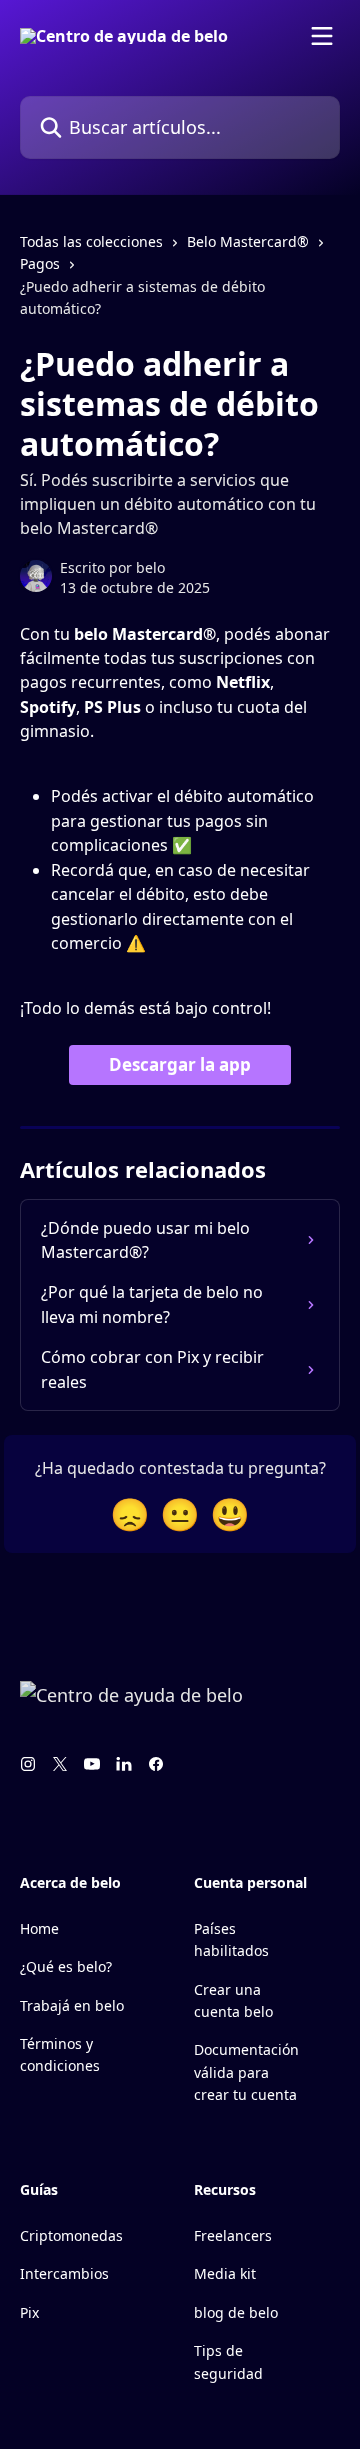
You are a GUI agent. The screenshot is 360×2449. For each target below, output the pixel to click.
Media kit (225, 2273)
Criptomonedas (71, 2235)
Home (39, 1928)
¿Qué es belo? (66, 1966)
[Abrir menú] (322, 36)
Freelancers (233, 2235)
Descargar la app (180, 1064)
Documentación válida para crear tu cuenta (246, 2072)
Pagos (40, 263)
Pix (29, 2312)
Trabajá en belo (72, 2005)
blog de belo (236, 2312)
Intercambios (64, 2273)
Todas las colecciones (91, 241)
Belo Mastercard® (248, 241)
